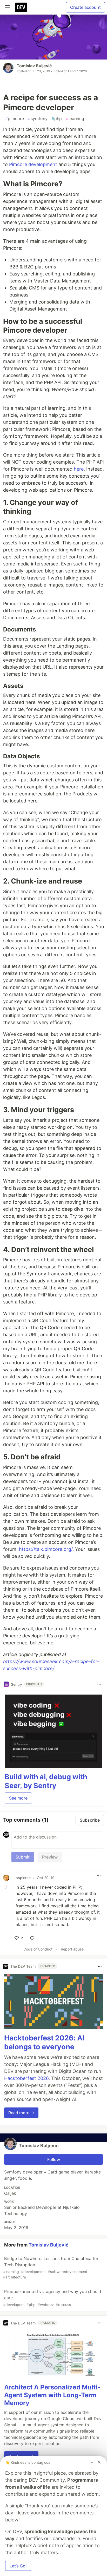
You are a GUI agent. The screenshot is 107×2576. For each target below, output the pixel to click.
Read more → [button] (21, 2113)
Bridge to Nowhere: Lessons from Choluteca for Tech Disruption (51, 2268)
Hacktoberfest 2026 (26, 2078)
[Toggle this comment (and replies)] (7, 1887)
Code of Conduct (38, 1949)
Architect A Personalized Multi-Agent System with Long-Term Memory (52, 2395)
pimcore (15, 118)
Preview (50, 1857)
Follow (54, 2159)
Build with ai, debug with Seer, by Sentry (46, 1781)
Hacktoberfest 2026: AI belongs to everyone (44, 2042)
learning (75, 118)
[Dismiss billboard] (99, 2462)
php (57, 118)
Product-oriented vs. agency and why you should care (52, 2298)
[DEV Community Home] (21, 7)
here (79, 469)
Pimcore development (33, 164)
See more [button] (18, 1798)
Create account (85, 7)
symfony (38, 118)
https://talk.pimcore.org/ (46, 1549)
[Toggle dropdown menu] (99, 1684)
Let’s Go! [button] (18, 2566)
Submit (23, 1857)
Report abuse (72, 1949)
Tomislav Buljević (34, 66)
